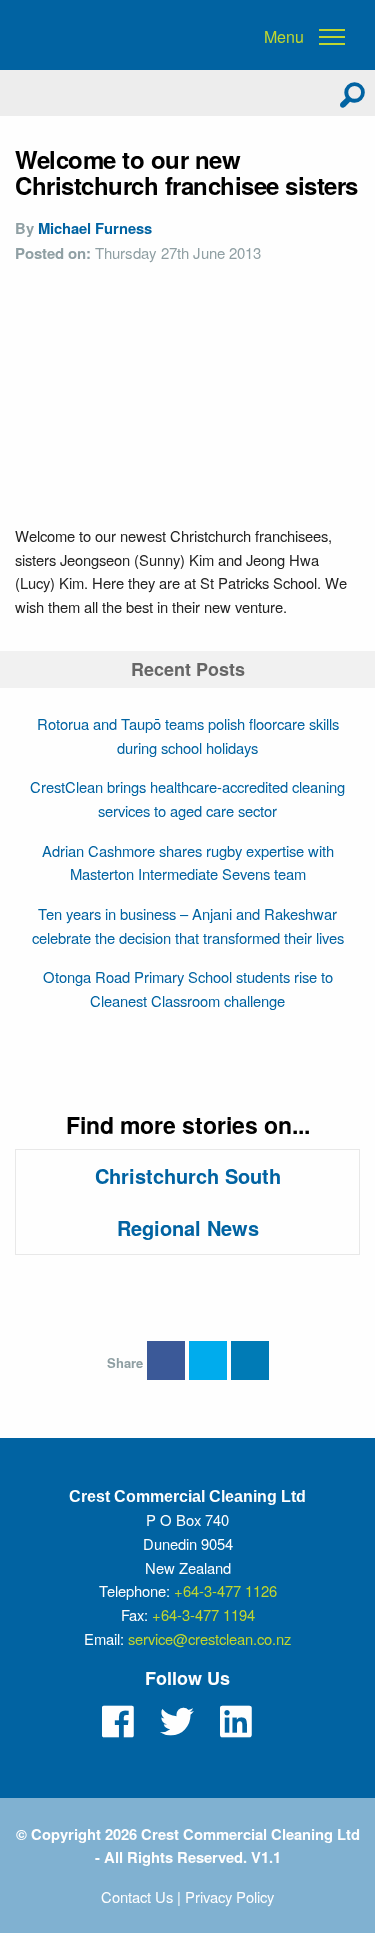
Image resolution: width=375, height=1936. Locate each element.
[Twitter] (177, 1722)
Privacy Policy (229, 1896)
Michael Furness (95, 228)
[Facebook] (118, 1722)
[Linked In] (236, 1722)
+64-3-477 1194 (203, 1614)
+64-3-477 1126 (225, 1590)
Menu (284, 37)
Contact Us (137, 1896)
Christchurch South (188, 1175)
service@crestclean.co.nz (209, 1638)
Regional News (188, 1227)
